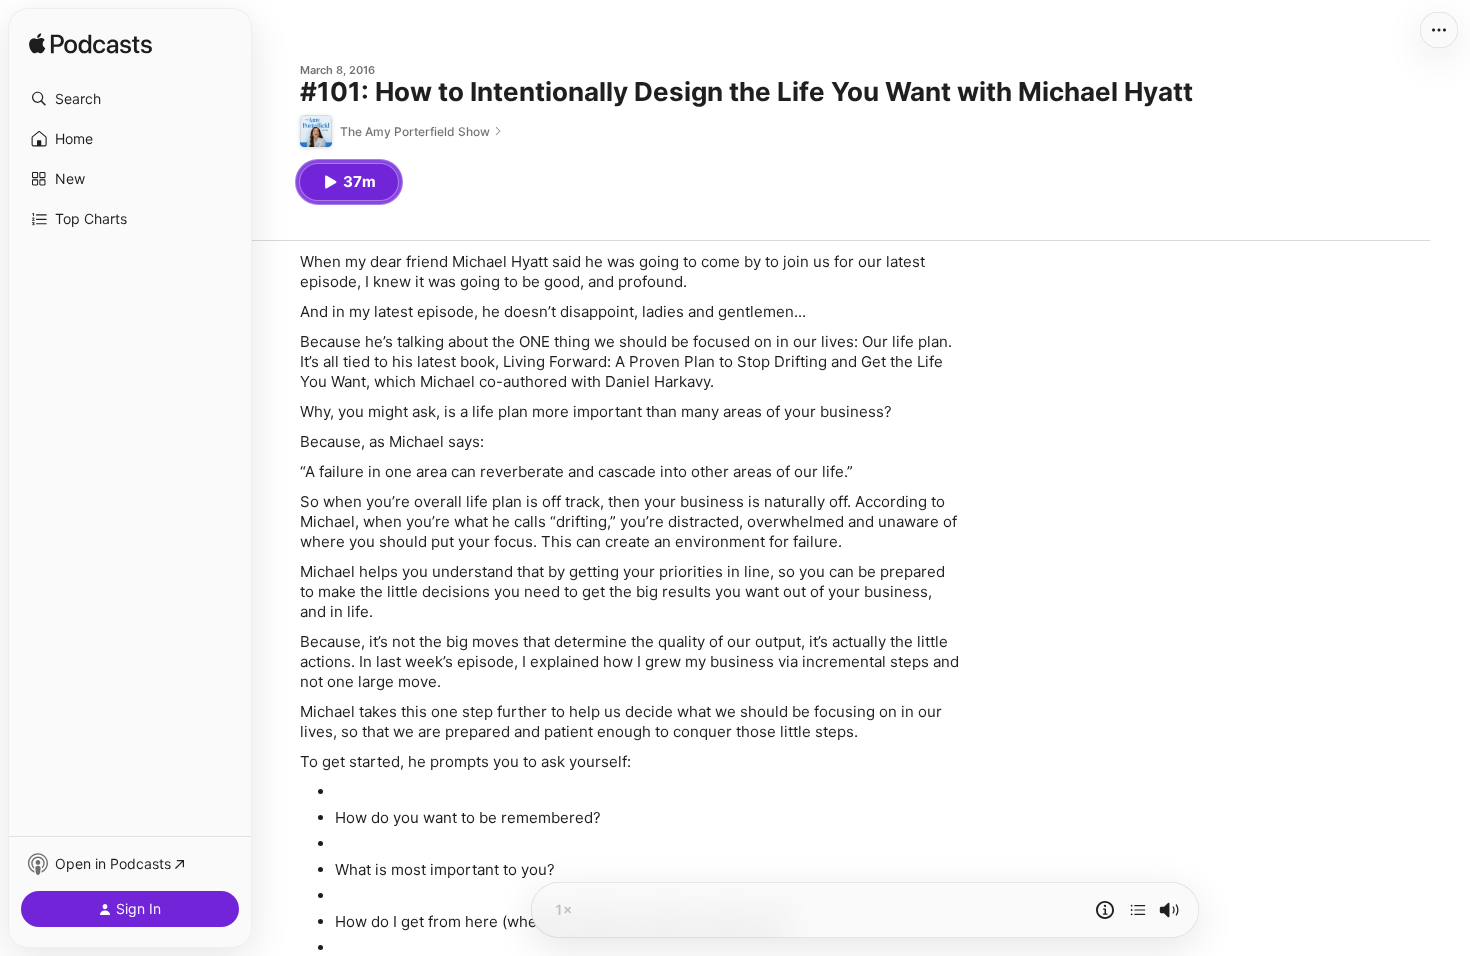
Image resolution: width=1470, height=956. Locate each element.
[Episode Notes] (1105, 910)
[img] (90, 45)
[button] (130, 99)
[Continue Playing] (1138, 910)
